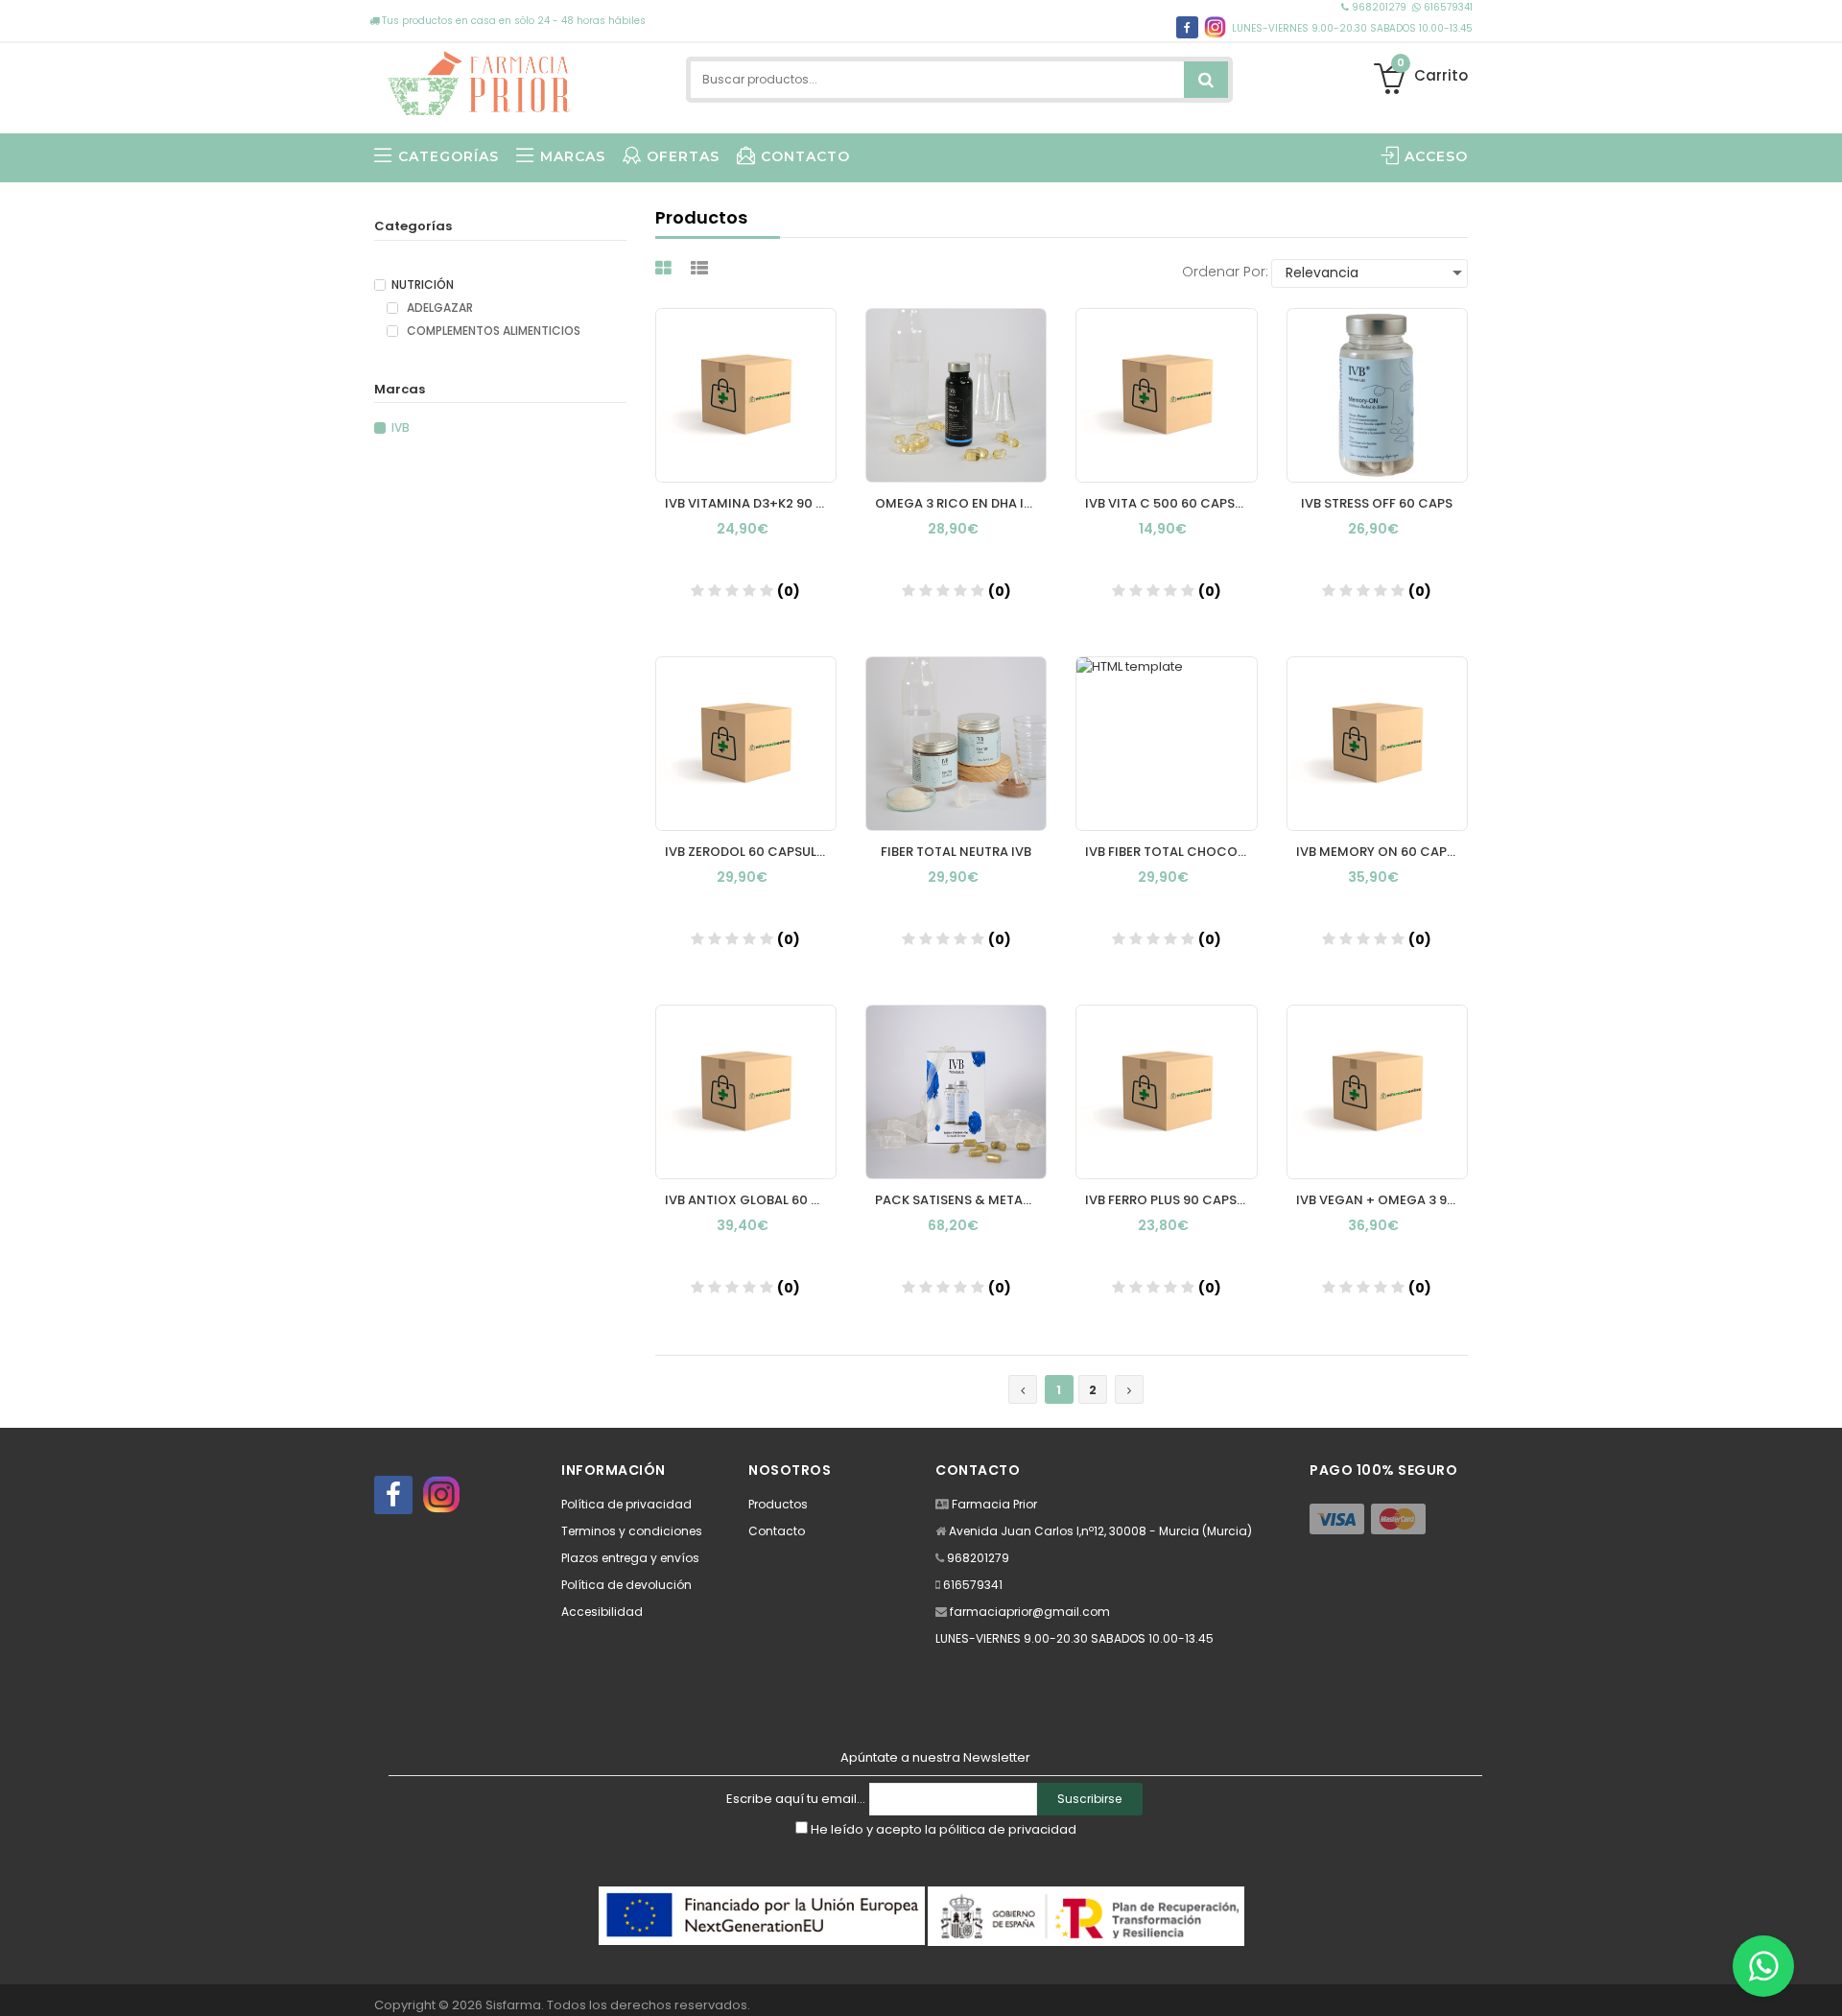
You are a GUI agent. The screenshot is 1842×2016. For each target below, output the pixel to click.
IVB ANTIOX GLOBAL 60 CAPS (751, 1200)
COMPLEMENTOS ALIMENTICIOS (492, 331)
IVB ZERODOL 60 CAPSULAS (749, 852)
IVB (401, 428)
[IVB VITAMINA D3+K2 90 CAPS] (746, 395)
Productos (778, 1504)
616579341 (1447, 7)
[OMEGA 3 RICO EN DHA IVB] (956, 395)
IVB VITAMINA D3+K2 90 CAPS (751, 503)
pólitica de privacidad (1008, 1829)
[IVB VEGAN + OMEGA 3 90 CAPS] (1377, 1092)
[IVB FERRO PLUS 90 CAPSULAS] (1166, 1092)
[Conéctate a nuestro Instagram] (1215, 27)
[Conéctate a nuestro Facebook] (393, 1495)
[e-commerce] (480, 79)
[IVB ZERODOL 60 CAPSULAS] (746, 744)
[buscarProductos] (1206, 80)
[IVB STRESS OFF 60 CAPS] (1377, 395)
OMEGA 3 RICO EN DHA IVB (957, 503)
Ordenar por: (1225, 272)
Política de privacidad (626, 1504)
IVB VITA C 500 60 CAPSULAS (1171, 503)
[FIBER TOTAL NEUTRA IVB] (956, 744)
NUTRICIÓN (423, 285)
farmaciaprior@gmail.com (1030, 1612)
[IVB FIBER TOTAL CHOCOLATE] (1166, 744)
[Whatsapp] (1763, 1966)
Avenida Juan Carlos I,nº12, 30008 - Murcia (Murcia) (1100, 1531)
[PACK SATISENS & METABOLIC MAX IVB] (956, 1092)
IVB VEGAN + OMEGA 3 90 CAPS (1382, 1200)
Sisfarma (513, 2005)
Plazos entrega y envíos (630, 1558)
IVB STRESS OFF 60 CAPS (1377, 503)
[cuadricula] (666, 268)
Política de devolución (626, 1585)
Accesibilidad (602, 1612)
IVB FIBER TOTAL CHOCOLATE (1171, 852)
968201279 (1379, 7)
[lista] (702, 268)
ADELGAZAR (438, 308)
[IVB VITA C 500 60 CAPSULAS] (1166, 395)
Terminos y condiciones (632, 1531)
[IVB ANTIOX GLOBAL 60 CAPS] (746, 1092)
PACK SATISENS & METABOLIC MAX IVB (961, 1200)
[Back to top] (1822, 1981)
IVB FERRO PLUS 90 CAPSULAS (1171, 1200)
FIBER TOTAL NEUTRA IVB (956, 852)
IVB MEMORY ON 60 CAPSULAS (1382, 852)
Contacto (777, 1531)
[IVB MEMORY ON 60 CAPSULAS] (1377, 744)
